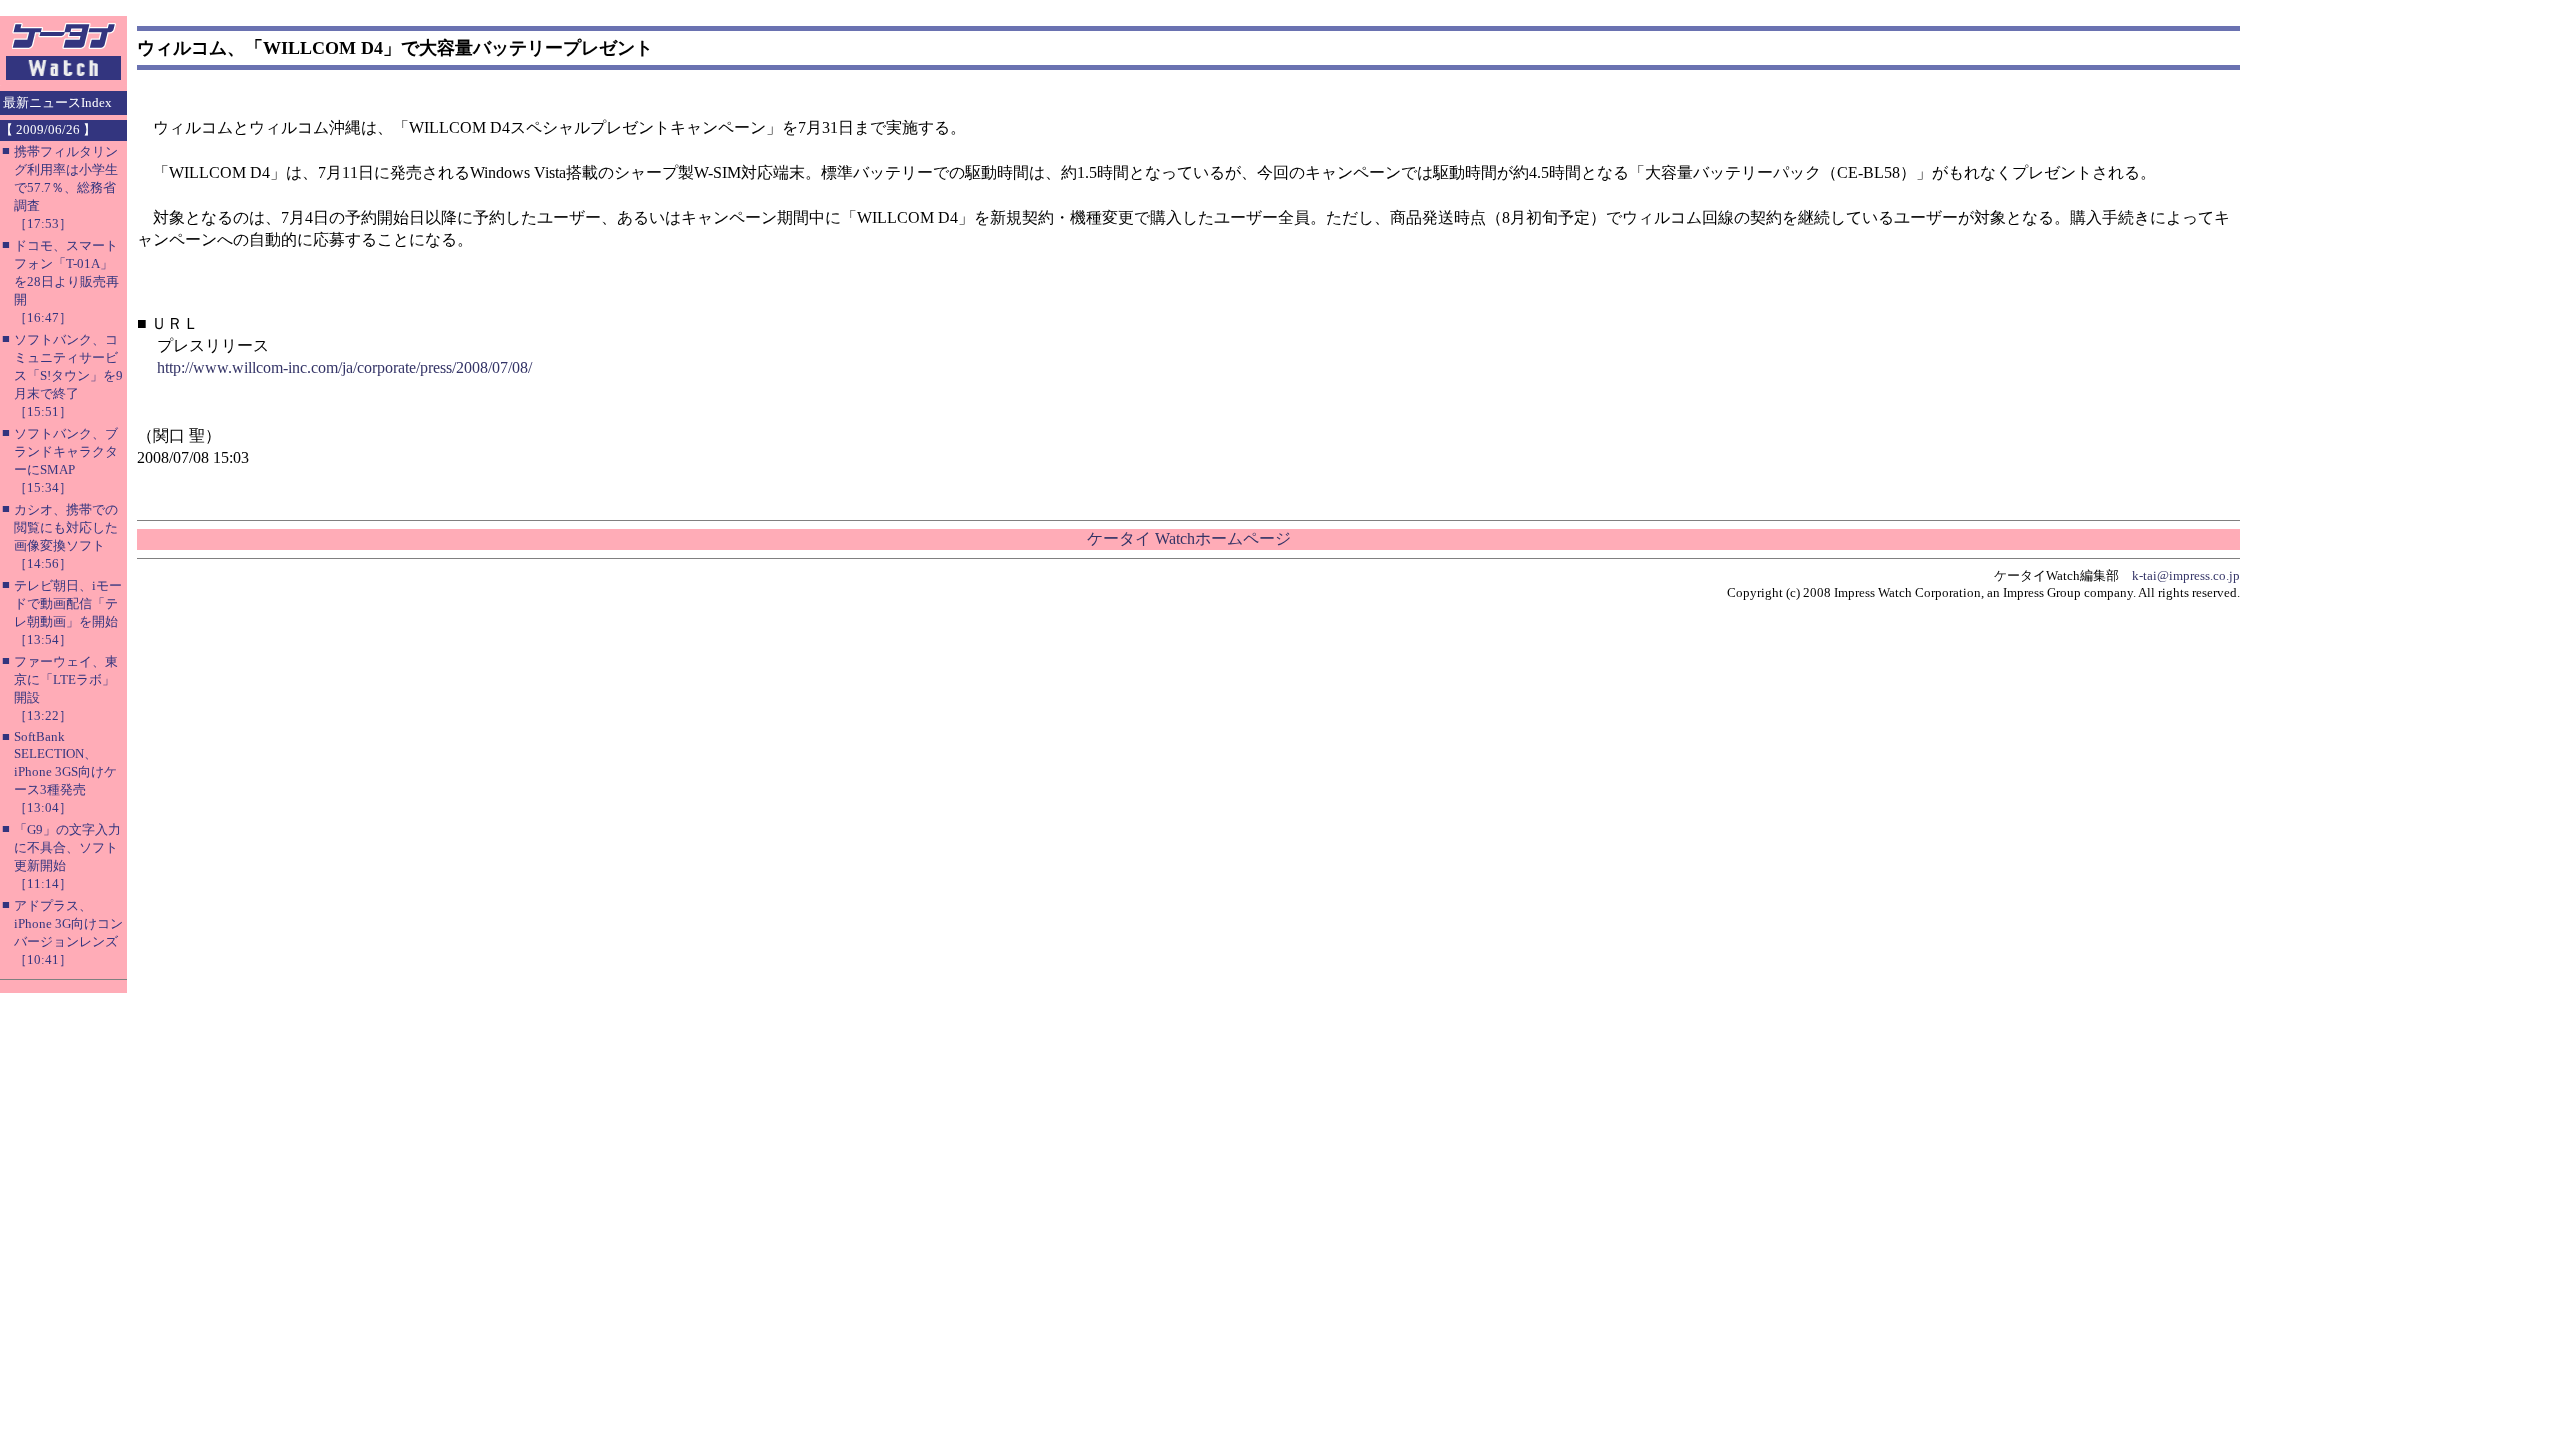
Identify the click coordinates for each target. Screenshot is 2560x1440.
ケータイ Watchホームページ (1189, 538)
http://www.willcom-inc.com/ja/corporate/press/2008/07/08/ (344, 367)
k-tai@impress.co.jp (2186, 575)
